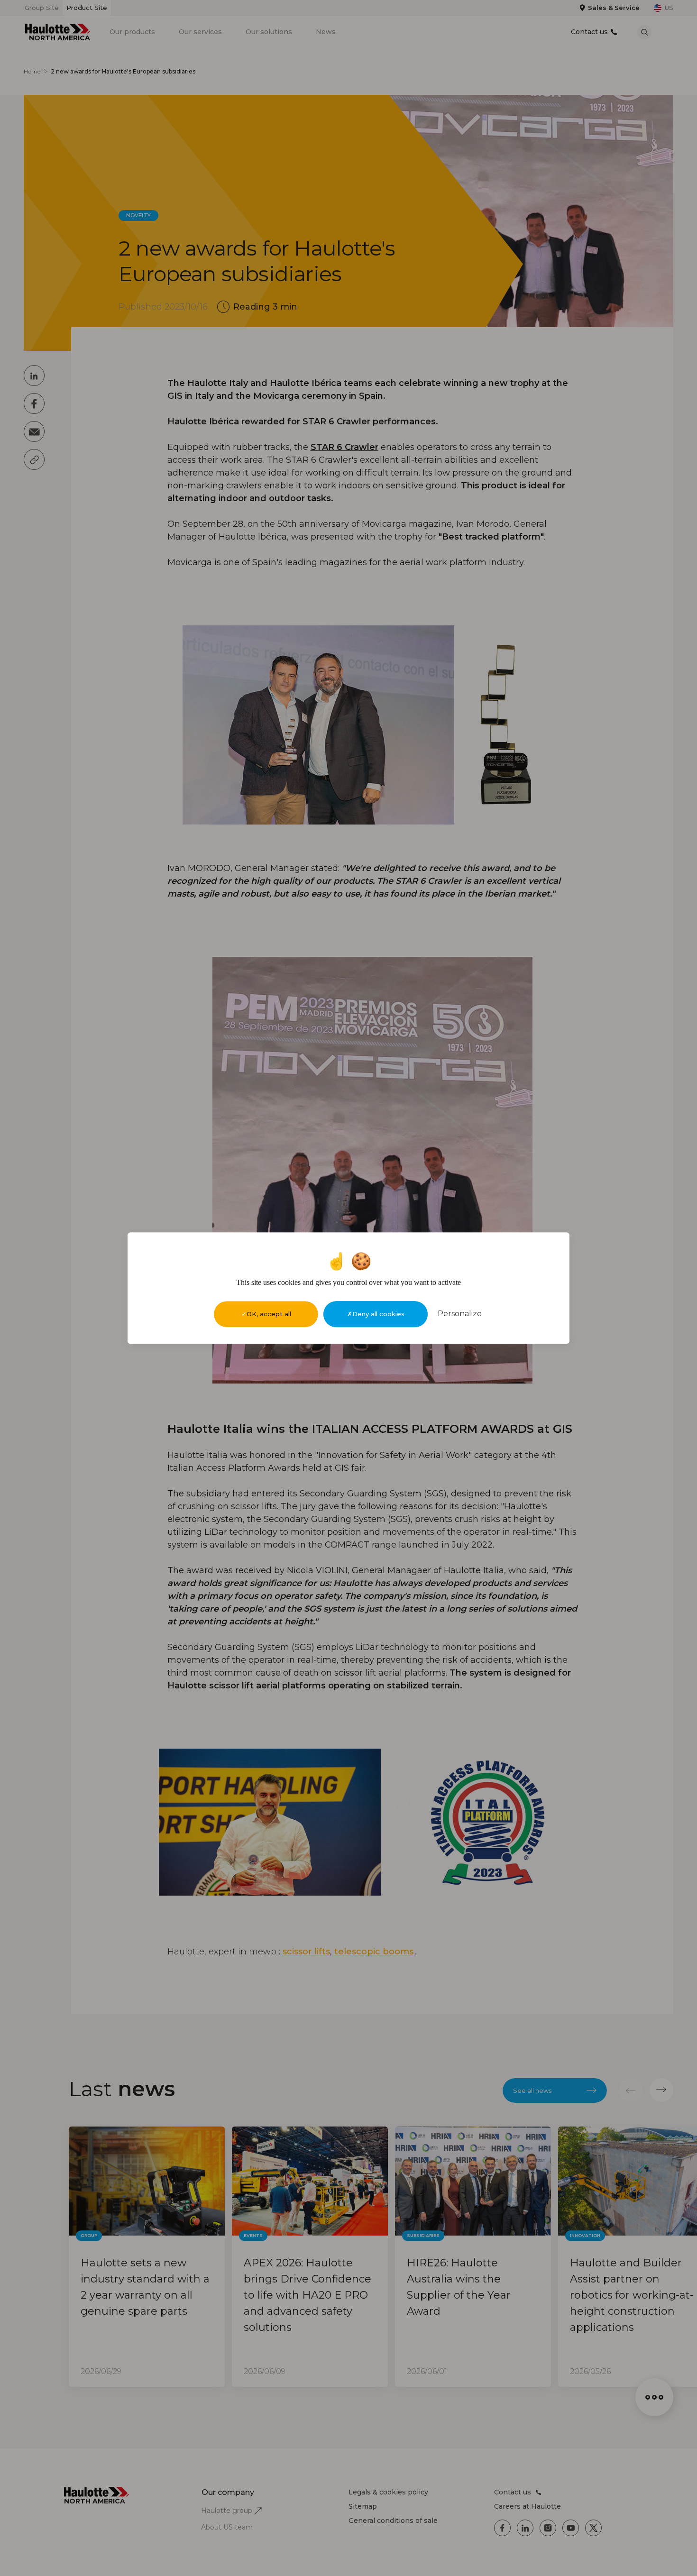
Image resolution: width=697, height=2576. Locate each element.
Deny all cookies (378, 1314)
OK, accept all (269, 1314)
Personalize (460, 1314)
